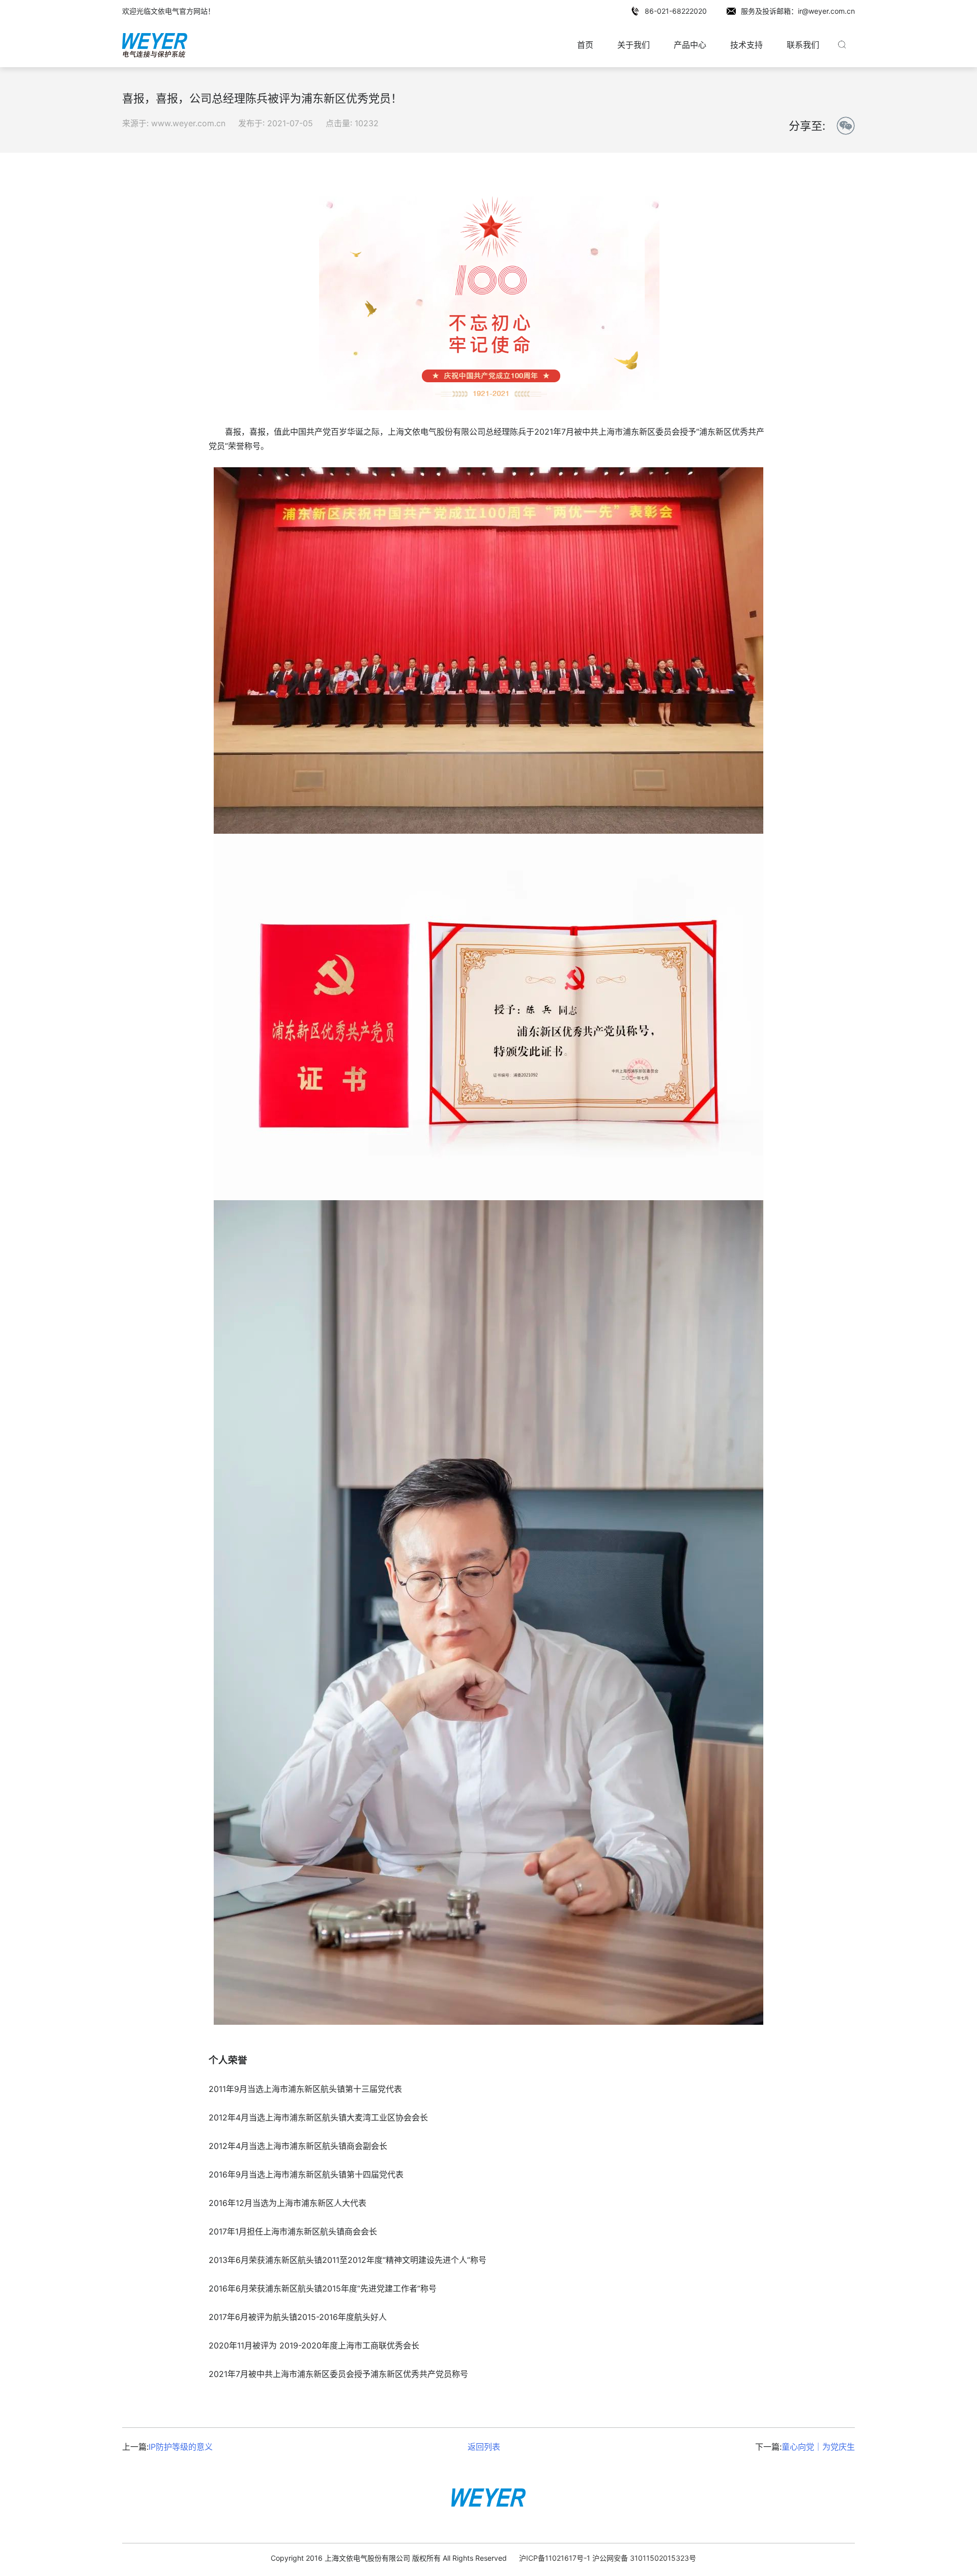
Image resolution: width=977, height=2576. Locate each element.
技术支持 (746, 45)
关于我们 (634, 45)
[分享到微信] (846, 126)
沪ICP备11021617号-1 (555, 2558)
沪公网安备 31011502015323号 (644, 2558)
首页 (585, 45)
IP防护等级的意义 (181, 2447)
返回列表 (484, 2447)
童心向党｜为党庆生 (818, 2447)
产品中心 (690, 45)
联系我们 (803, 45)
